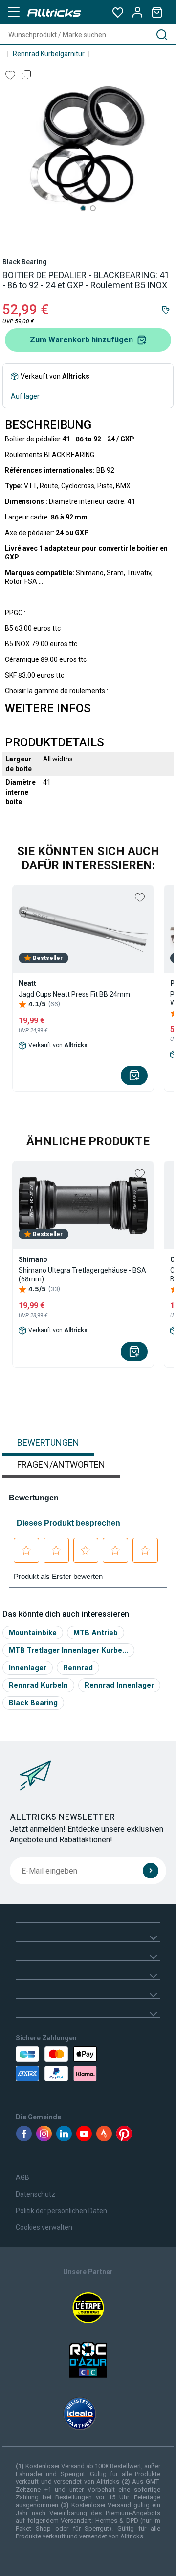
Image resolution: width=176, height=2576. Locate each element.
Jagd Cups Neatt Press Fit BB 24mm (74, 994)
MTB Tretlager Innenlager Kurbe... (68, 1650)
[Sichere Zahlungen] (55, 2064)
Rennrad (78, 1667)
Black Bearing (25, 262)
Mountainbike (33, 1632)
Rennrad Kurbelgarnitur (49, 54)
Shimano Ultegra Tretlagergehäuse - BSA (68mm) (82, 1275)
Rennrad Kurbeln (38, 1685)
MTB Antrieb (96, 1632)
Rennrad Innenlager (119, 1685)
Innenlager (28, 1667)
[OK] (151, 1871)
